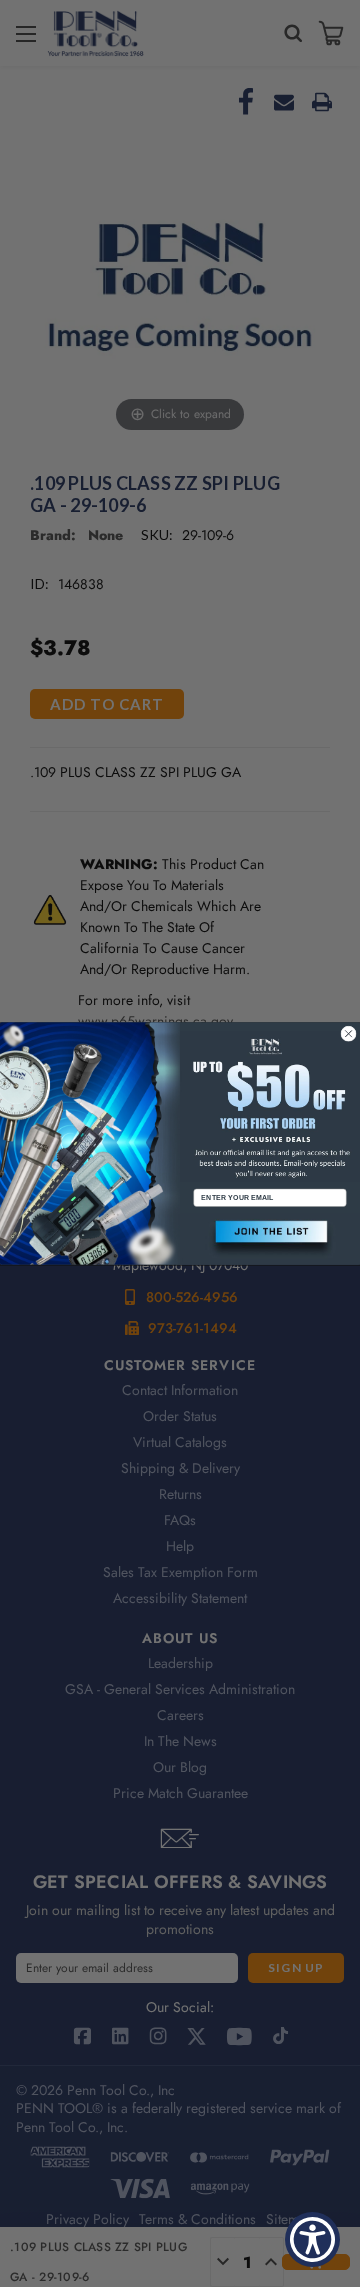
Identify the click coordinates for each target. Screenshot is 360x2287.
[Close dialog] (349, 1034)
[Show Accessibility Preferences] (312, 2239)
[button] (270, 1238)
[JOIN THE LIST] (270, 1238)
